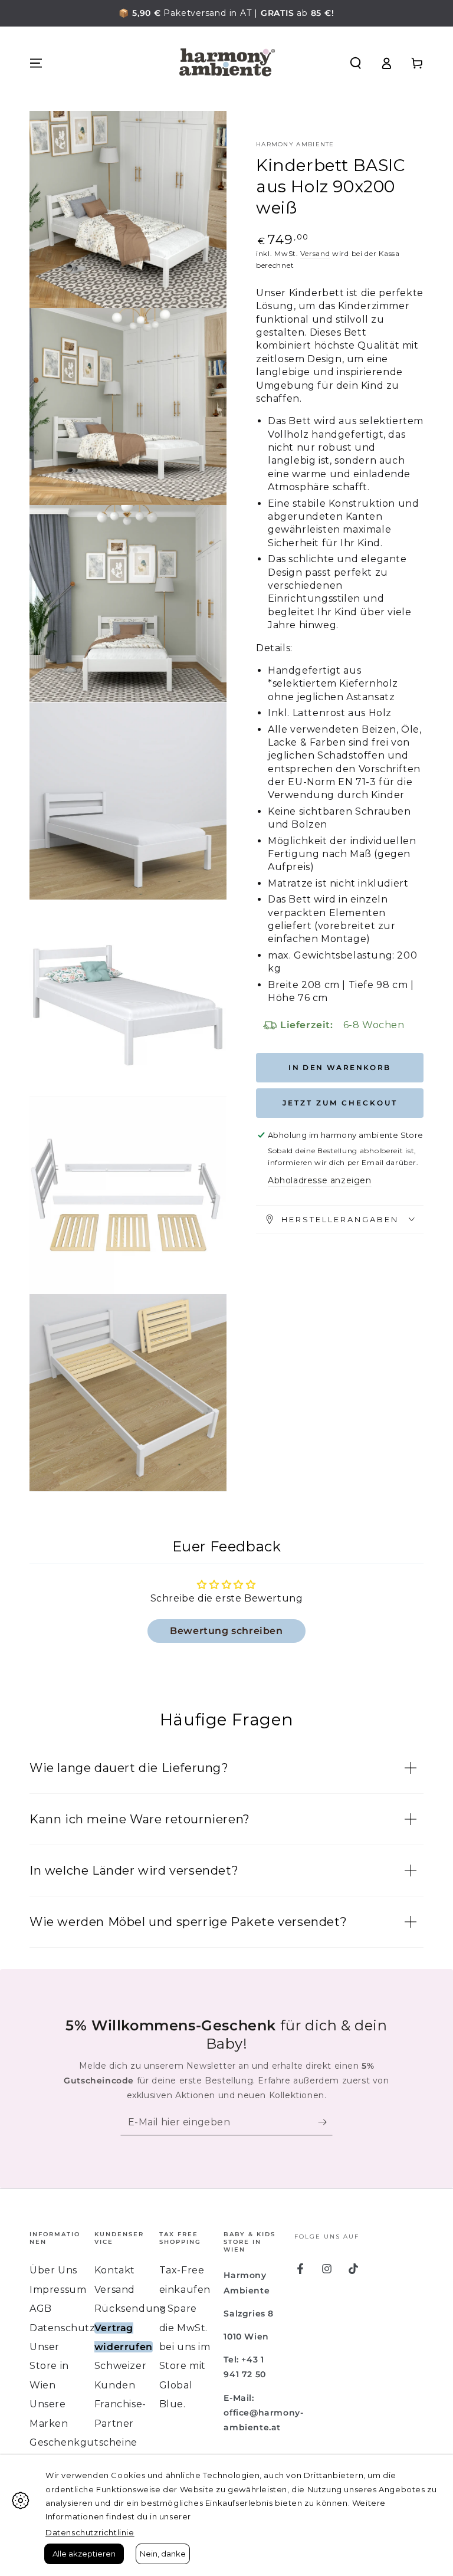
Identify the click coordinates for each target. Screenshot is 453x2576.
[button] (356, 63)
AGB (41, 2308)
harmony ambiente (295, 144)
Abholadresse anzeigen (320, 1180)
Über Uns (53, 2270)
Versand (315, 253)
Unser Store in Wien (49, 2366)
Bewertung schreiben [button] (226, 1631)
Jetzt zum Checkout (340, 1103)
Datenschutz (63, 2328)
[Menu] (36, 63)
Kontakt (115, 2270)
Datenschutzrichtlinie (90, 2532)
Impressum (58, 2290)
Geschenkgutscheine (83, 2442)
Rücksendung (131, 2308)
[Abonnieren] (325, 2122)
